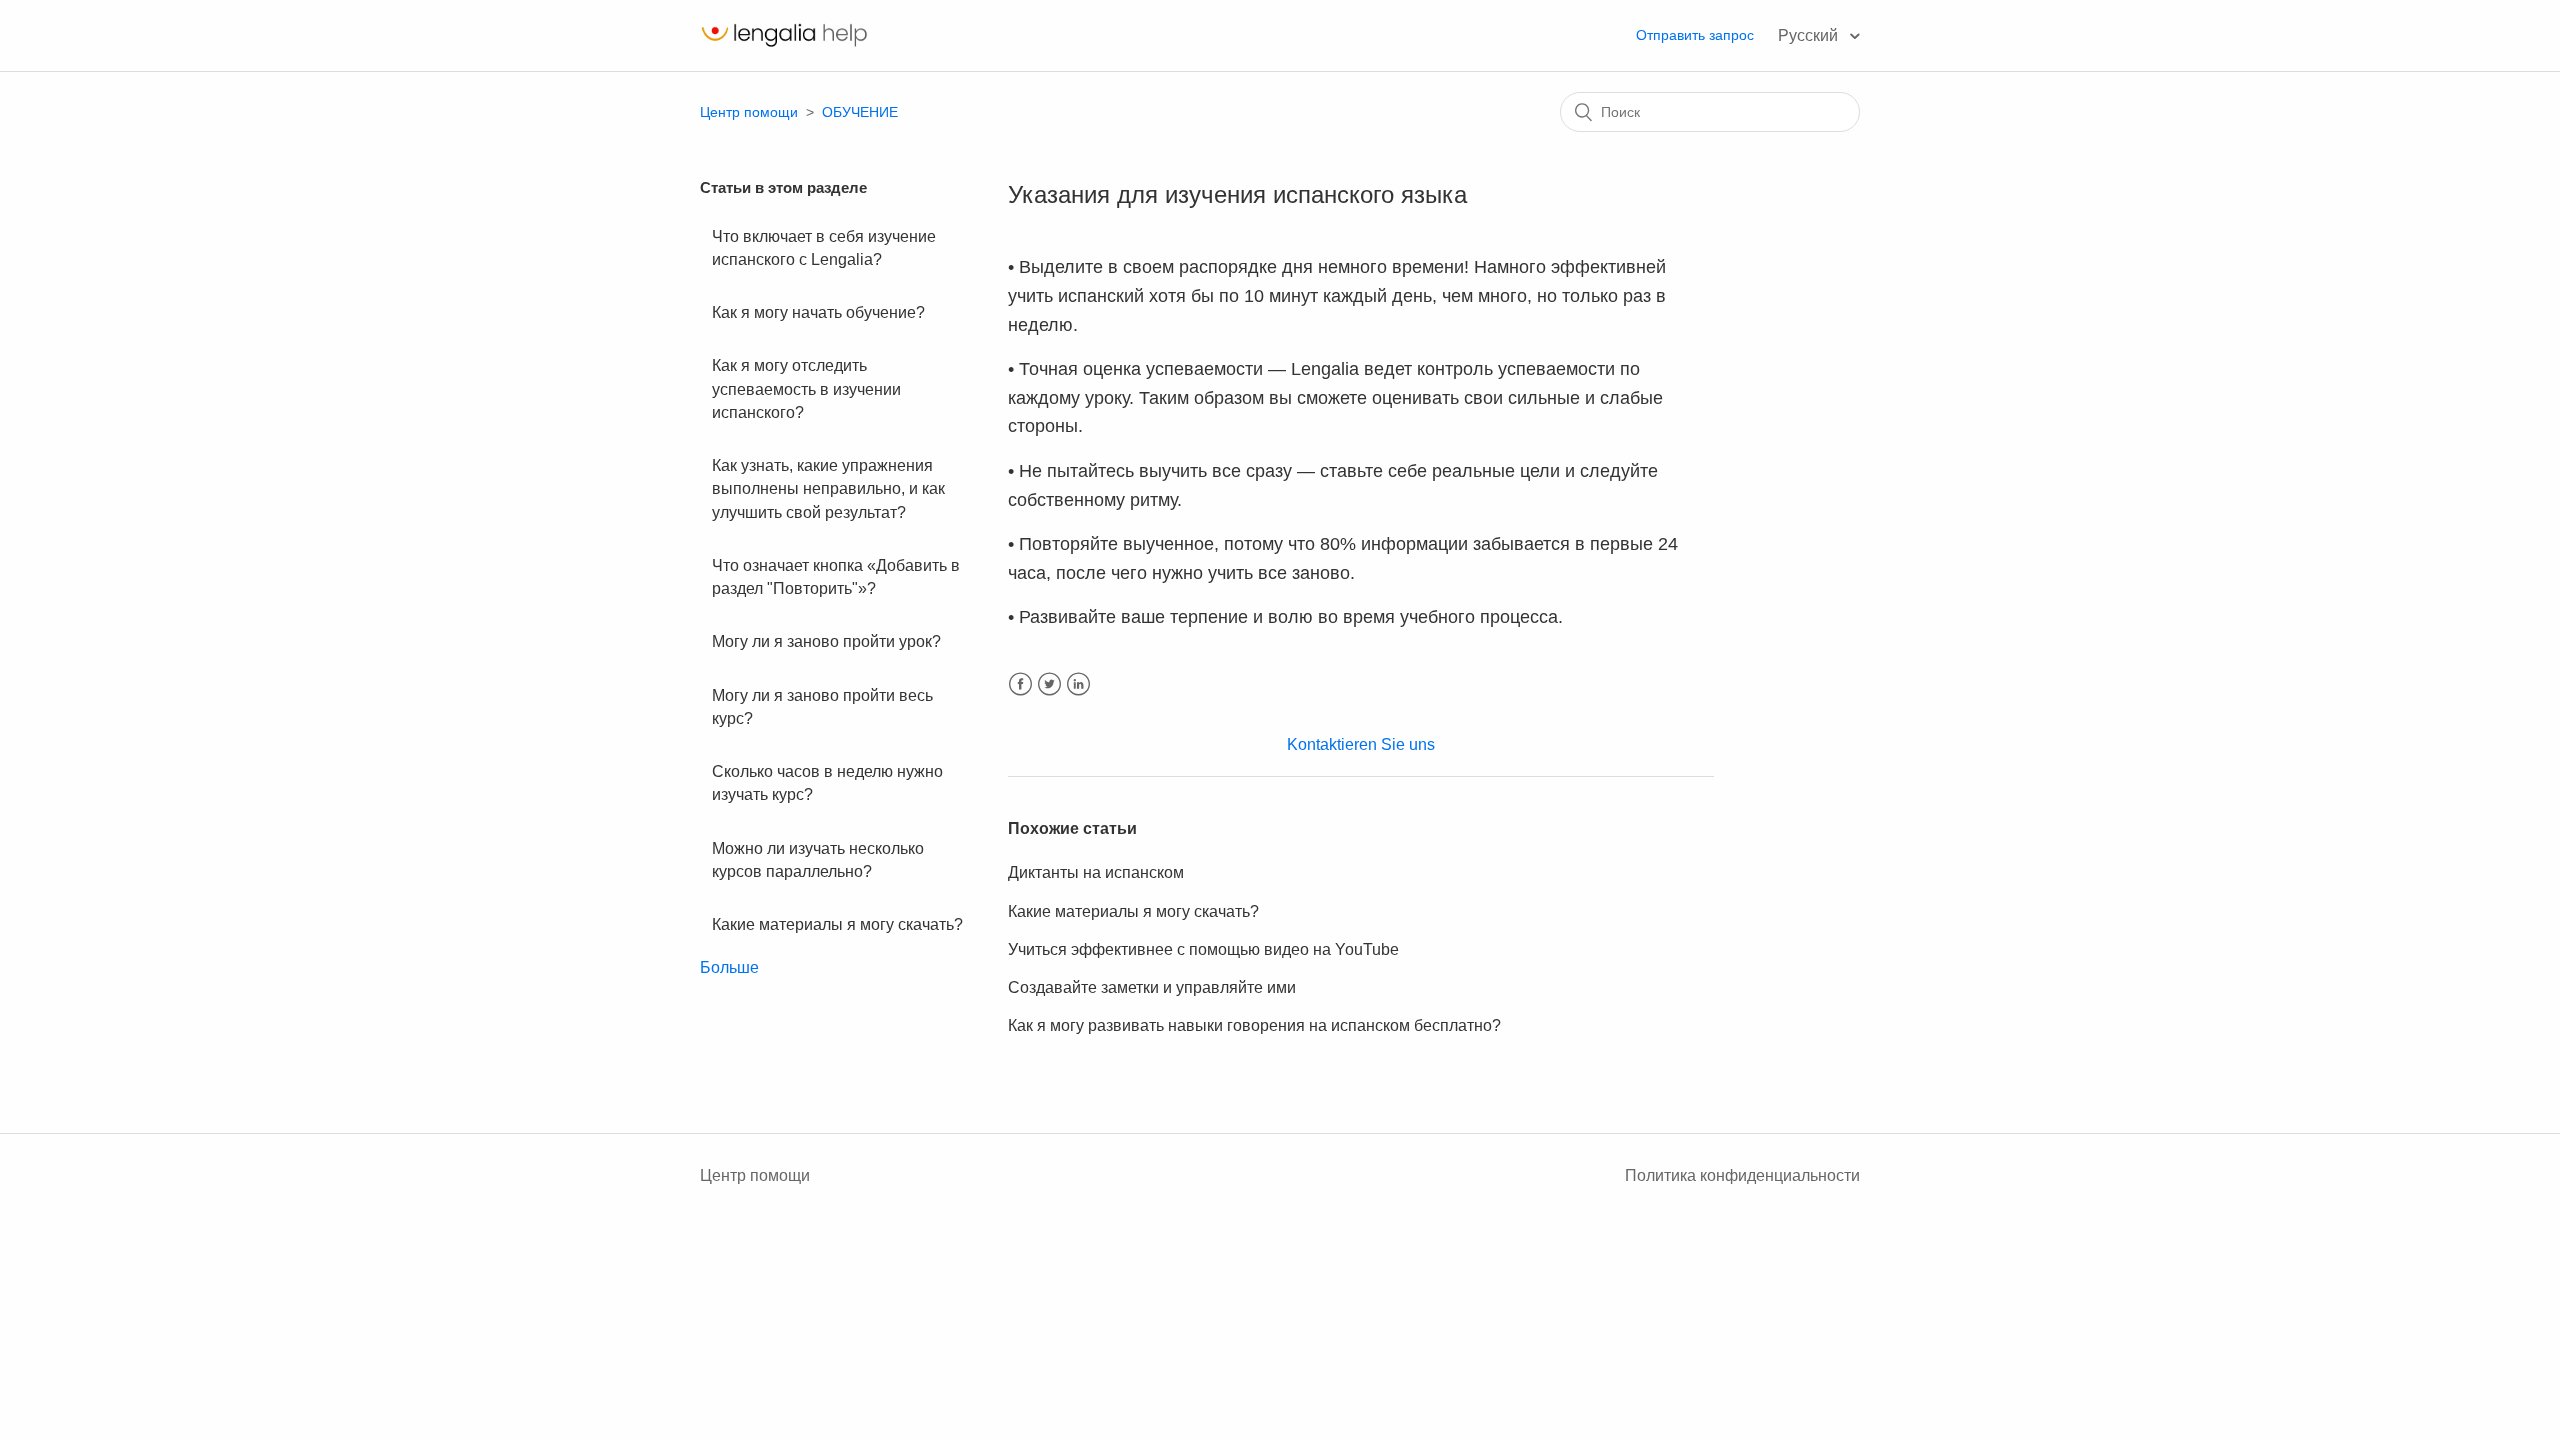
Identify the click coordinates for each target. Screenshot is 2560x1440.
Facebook (1020, 684)
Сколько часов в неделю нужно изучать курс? (827, 783)
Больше (729, 967)
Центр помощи (749, 112)
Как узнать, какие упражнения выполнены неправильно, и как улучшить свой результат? (828, 489)
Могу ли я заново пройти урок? (826, 641)
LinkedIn (1078, 684)
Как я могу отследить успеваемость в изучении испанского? (806, 389)
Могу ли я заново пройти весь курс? (822, 707)
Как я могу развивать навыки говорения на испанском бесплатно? (1254, 1025)
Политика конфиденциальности (1742, 1175)
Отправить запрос (1695, 35)
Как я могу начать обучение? (818, 312)
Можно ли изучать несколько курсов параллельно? (818, 860)
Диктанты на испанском (1096, 872)
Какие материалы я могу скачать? (837, 924)
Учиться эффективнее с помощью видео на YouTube (1203, 949)
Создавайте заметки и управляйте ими (1152, 987)
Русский (1810, 35)
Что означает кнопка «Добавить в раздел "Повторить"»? (836, 577)
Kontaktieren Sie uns (1361, 744)
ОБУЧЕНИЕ (860, 112)
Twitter (1049, 684)
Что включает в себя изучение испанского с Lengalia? (824, 248)
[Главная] (784, 45)
